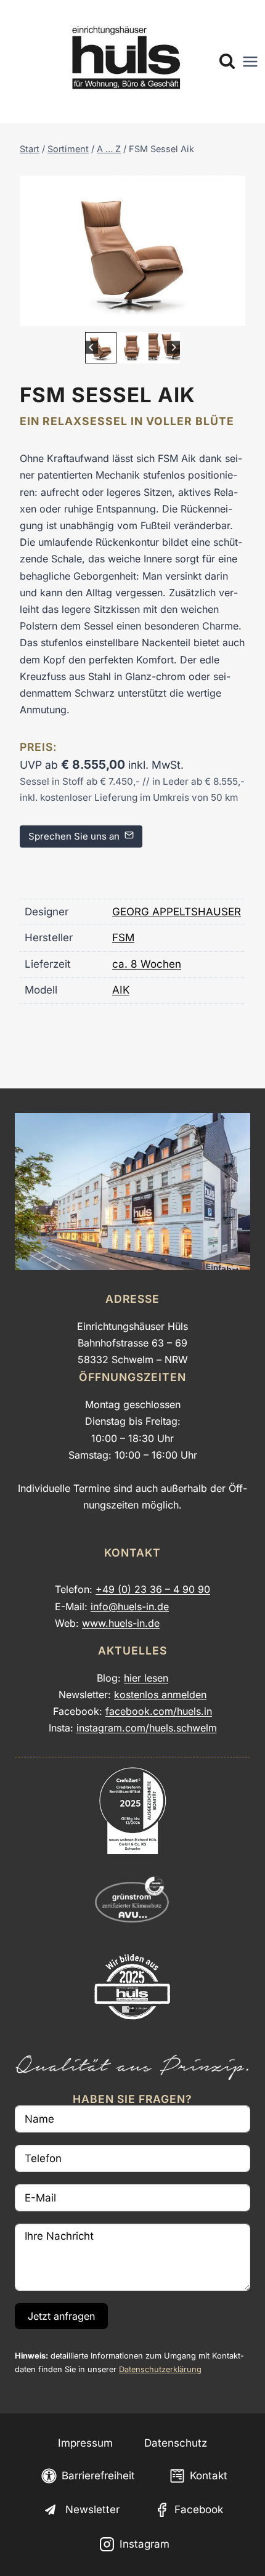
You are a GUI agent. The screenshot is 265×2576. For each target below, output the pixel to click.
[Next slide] (173, 348)
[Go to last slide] (92, 348)
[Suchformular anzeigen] (227, 62)
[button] (101, 348)
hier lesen (146, 1678)
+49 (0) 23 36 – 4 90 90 (153, 1589)
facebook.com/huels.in (159, 1711)
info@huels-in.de (130, 1606)
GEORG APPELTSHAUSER (177, 912)
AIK (121, 990)
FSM (123, 938)
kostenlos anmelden (160, 1695)
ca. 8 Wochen (147, 964)
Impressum (85, 2443)
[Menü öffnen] (250, 62)
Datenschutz (176, 2443)
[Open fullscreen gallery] (233, 314)
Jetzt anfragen (61, 2316)
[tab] (123, 313)
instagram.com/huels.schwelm (147, 1728)
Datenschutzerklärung (160, 2369)
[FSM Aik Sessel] (132, 251)
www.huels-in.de (121, 1623)
